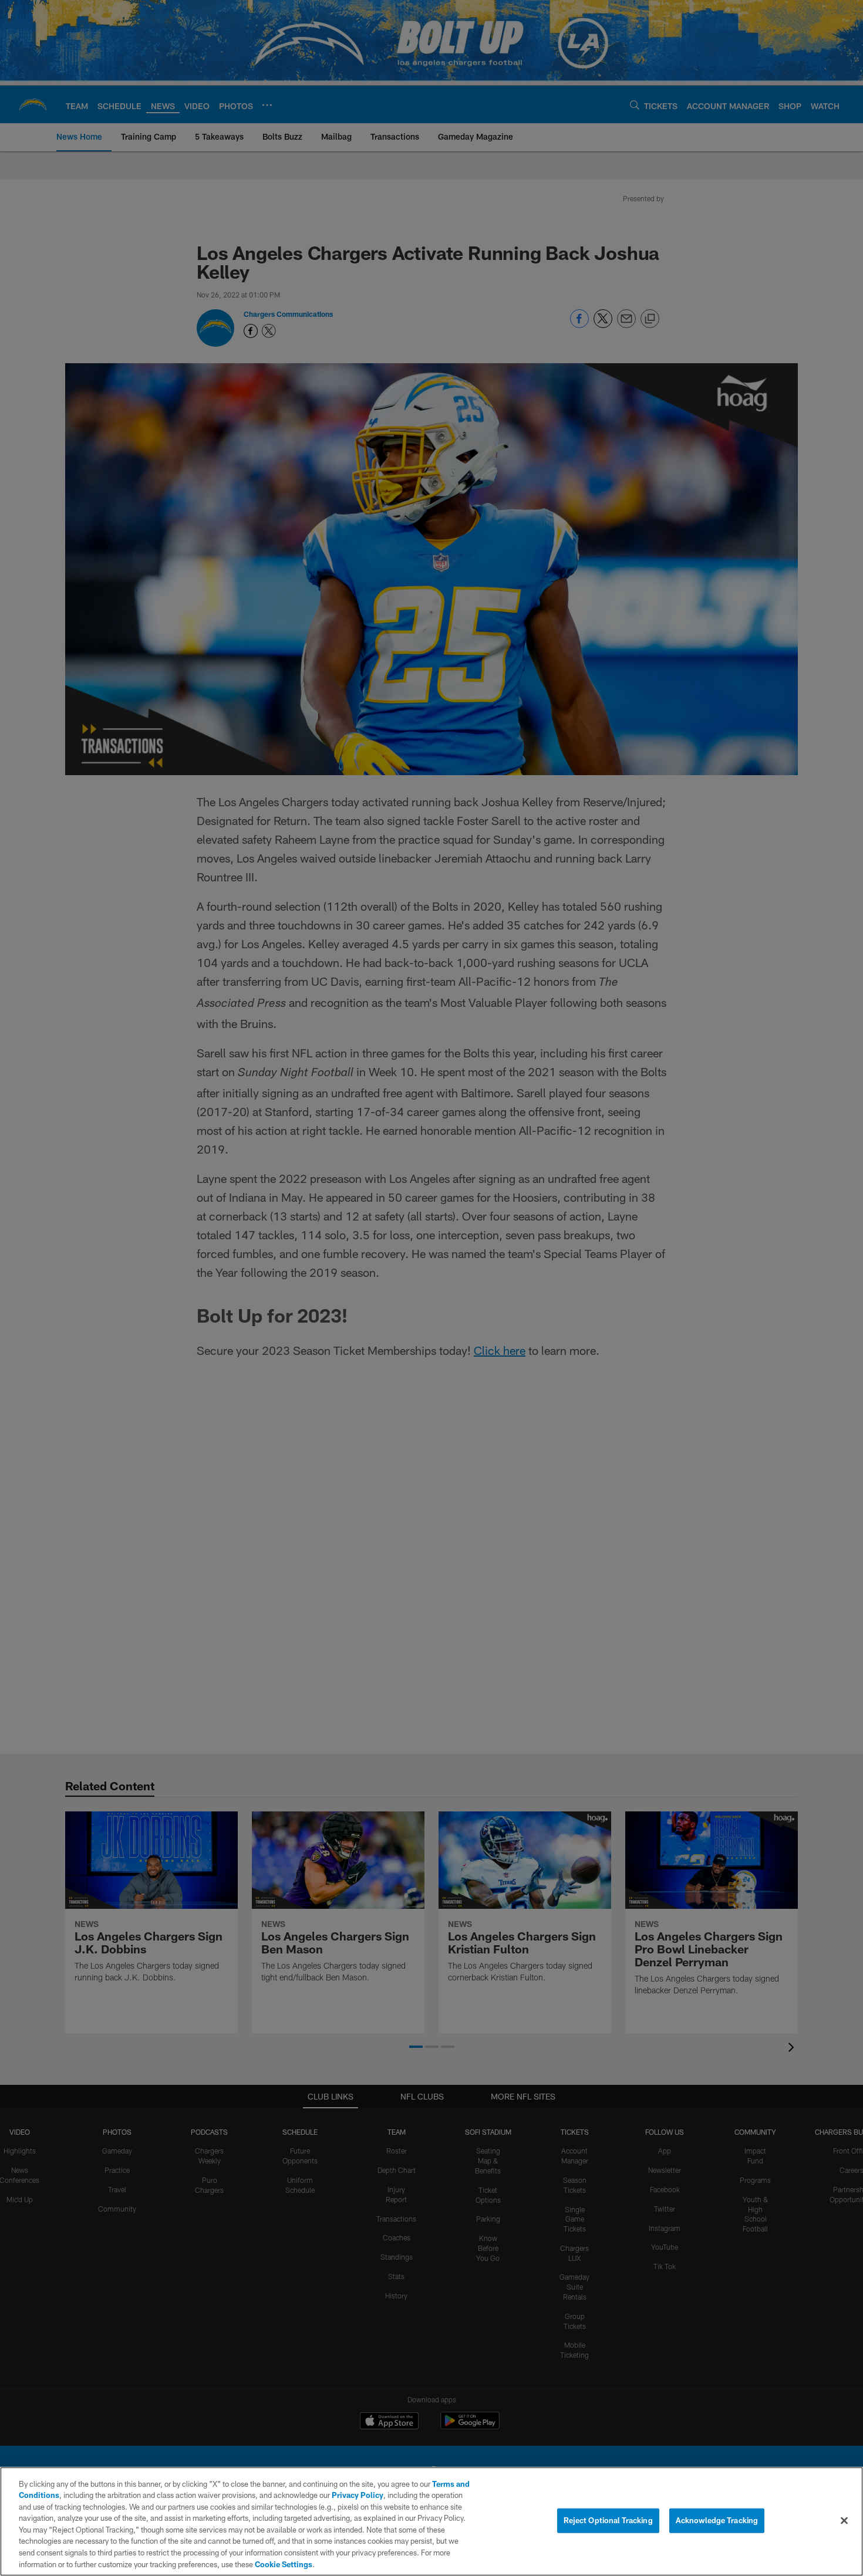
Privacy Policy (358, 2495)
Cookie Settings (284, 2564)
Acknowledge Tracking (717, 2520)
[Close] (844, 2520)
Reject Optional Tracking (608, 2520)
